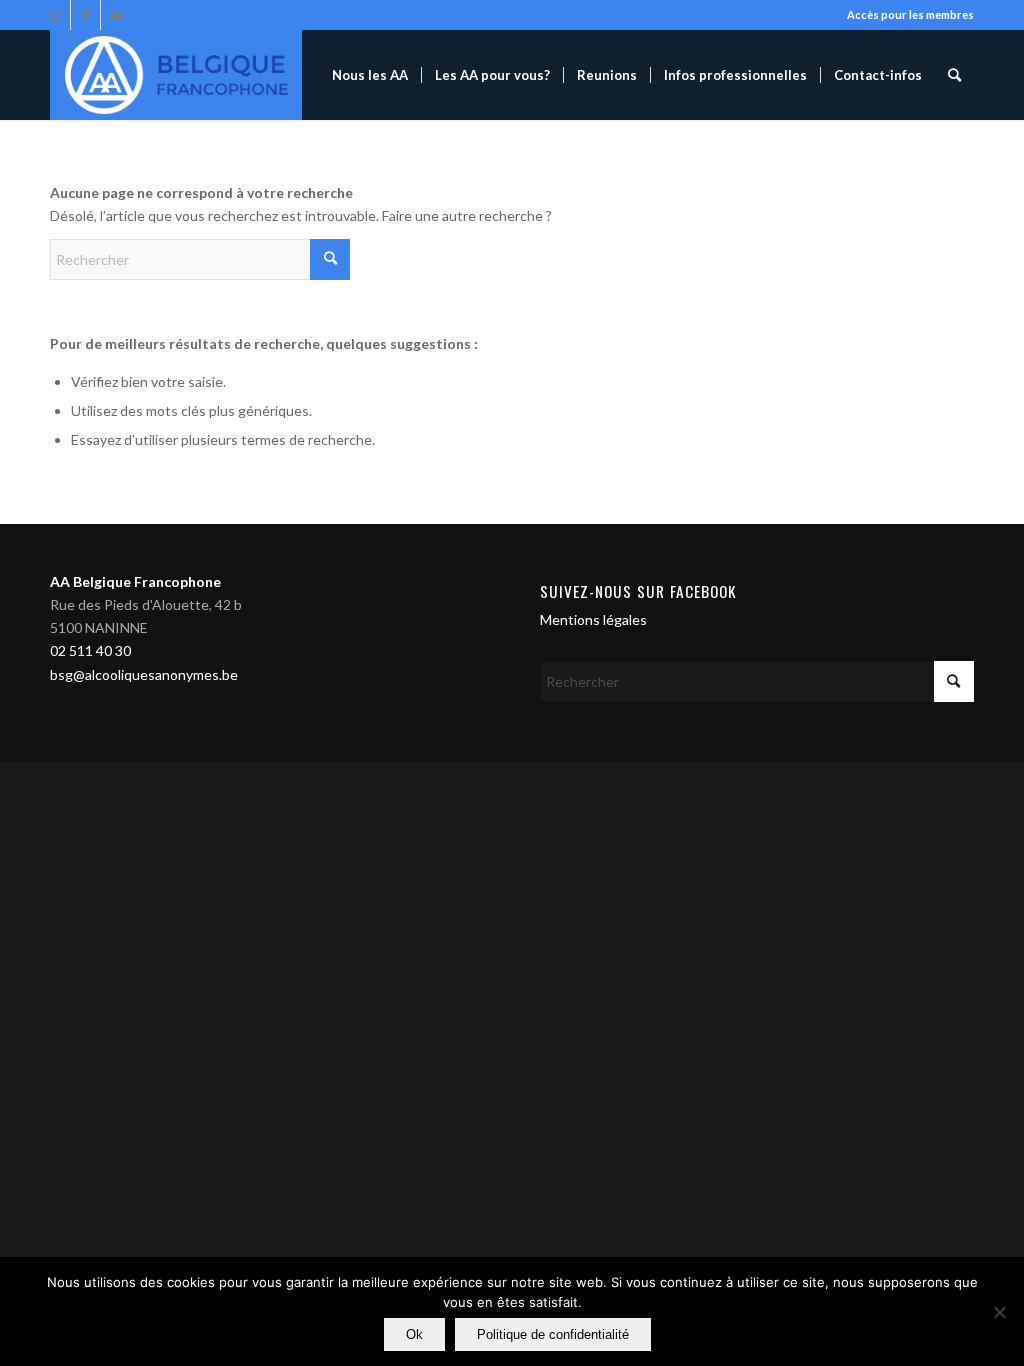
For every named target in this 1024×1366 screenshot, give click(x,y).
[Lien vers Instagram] (55, 15)
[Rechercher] (954, 75)
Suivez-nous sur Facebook (638, 591)
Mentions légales (593, 619)
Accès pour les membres (910, 14)
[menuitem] (370, 75)
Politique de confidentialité (553, 1334)
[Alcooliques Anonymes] (176, 75)
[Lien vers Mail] (116, 15)
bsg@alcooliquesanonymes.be (144, 674)
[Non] (999, 1312)
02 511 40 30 (90, 650)
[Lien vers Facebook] (85, 15)
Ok (414, 1334)
